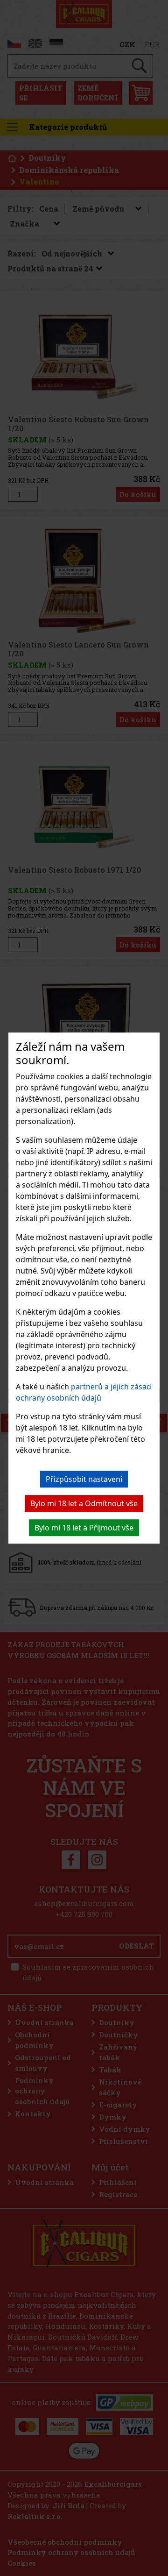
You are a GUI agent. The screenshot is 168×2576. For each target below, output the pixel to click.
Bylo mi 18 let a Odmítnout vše (84, 1503)
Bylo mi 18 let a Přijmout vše (84, 1528)
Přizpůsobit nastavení (84, 1479)
